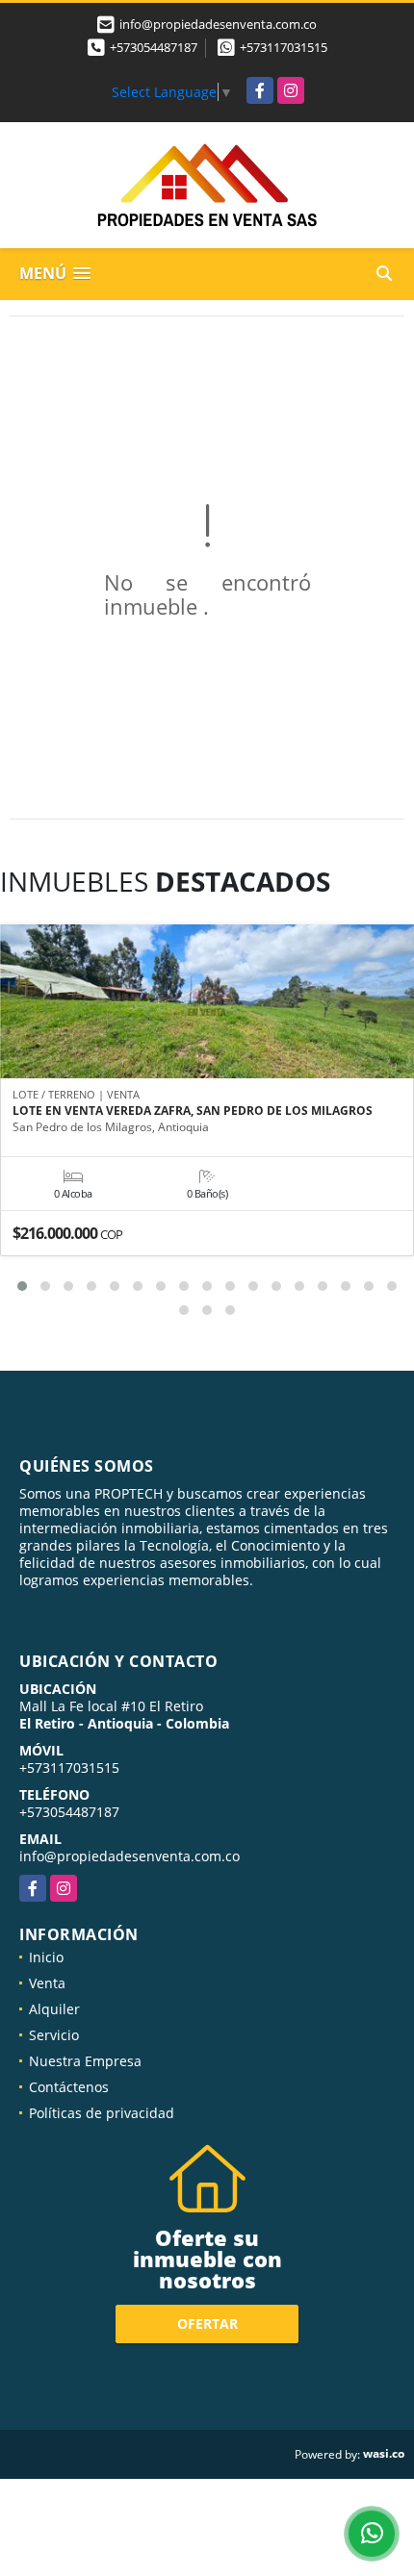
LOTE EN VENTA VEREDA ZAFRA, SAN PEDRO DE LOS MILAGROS (193, 1111)
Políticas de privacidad (102, 2113)
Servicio (54, 2035)
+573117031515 (284, 47)
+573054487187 (154, 47)
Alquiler (54, 2009)
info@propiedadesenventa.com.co (129, 1856)
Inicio (46, 1957)
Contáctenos (69, 2087)
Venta (47, 1983)
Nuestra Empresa (85, 2061)
